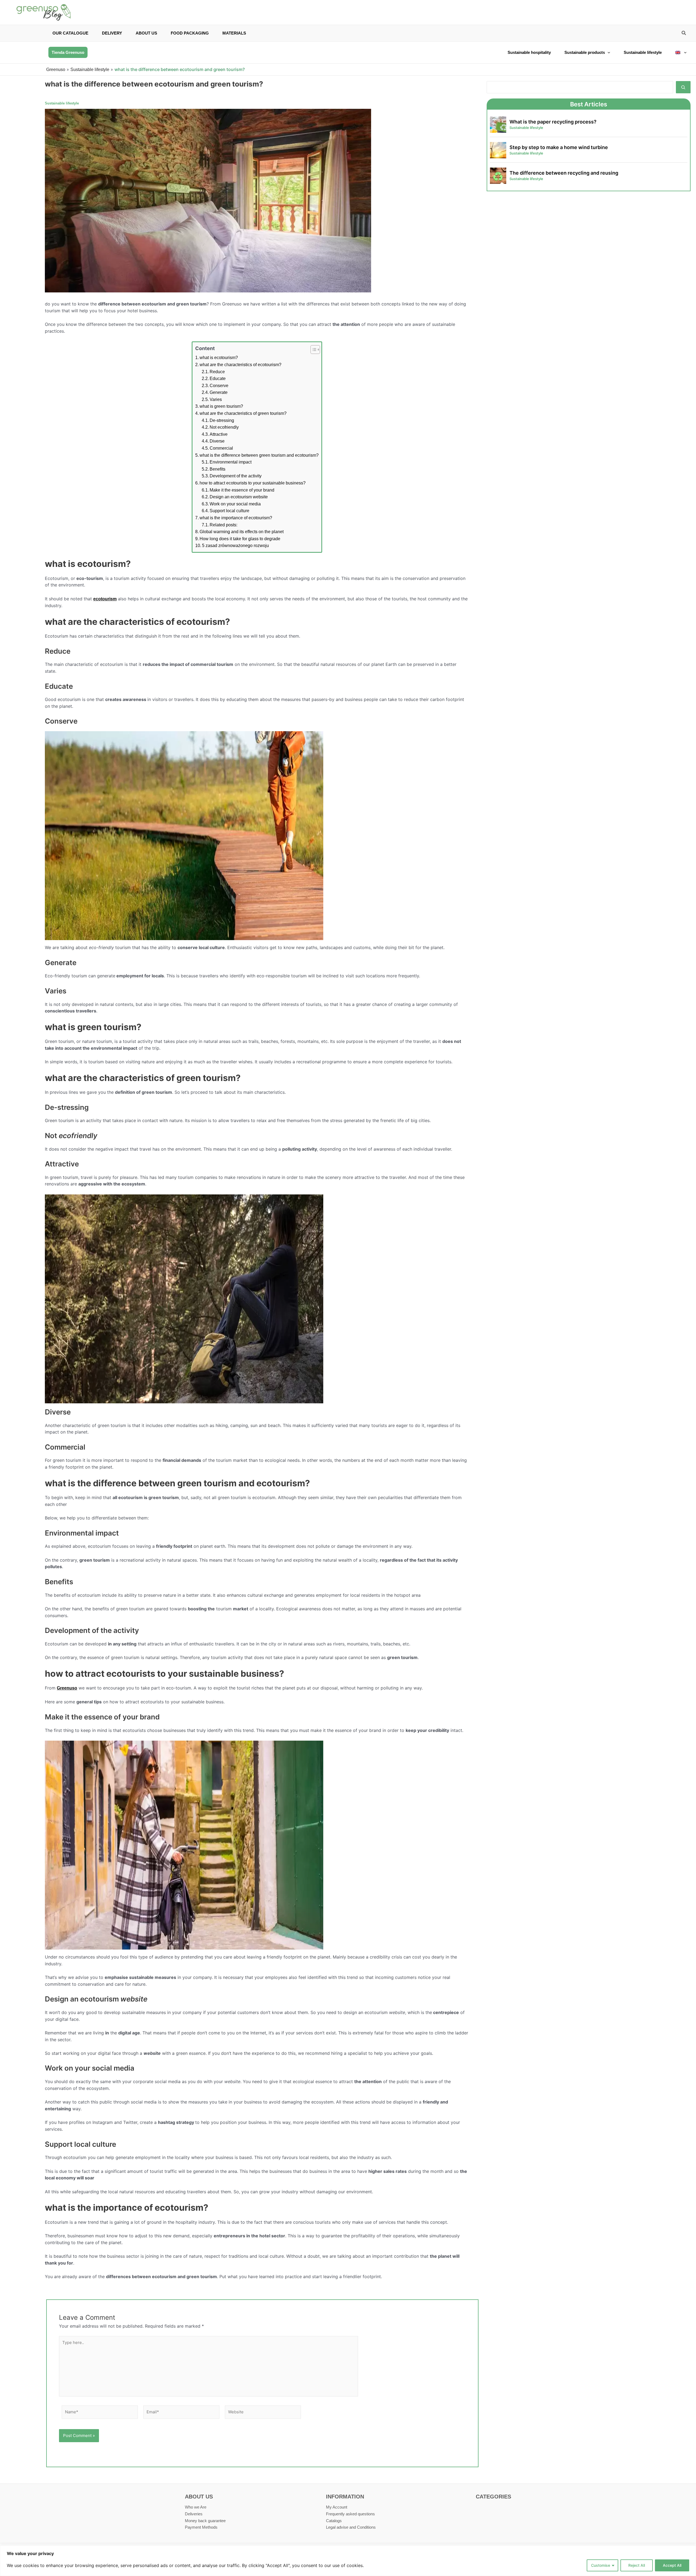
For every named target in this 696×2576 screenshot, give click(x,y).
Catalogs (334, 2521)
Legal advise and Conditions (351, 2527)
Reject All (637, 2565)
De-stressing (222, 420)
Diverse (217, 441)
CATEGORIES (493, 2497)
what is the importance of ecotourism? (236, 518)
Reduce (217, 372)
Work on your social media (235, 504)
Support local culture (229, 511)
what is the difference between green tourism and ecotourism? (259, 455)
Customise (601, 2565)
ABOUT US (146, 33)
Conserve (219, 386)
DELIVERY (112, 33)
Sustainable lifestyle (643, 52)
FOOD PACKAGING (190, 33)
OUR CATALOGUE (70, 33)
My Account (337, 2507)
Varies (216, 399)
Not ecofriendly (224, 427)
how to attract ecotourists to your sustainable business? (253, 483)
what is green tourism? (221, 406)
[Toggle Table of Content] (313, 350)
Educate (218, 379)
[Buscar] (683, 87)
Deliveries (194, 2514)
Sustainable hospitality (529, 52)
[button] (684, 34)
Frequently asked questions (350, 2514)
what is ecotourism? (219, 358)
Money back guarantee (205, 2521)
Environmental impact (231, 462)
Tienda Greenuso (68, 52)
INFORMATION (345, 2497)
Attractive (219, 434)
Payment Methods (201, 2527)
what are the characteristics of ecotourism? (240, 365)
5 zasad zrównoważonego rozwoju (235, 546)
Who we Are (196, 2507)
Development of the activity (236, 476)
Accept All (672, 2565)
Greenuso (56, 70)
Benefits (217, 469)
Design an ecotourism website (239, 497)
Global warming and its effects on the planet (242, 532)
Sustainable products (585, 52)
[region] (348, 2561)
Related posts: (223, 525)
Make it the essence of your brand (242, 490)
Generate (219, 392)
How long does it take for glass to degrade (240, 539)
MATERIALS (234, 33)
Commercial (221, 448)
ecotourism (105, 599)
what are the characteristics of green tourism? (243, 413)
